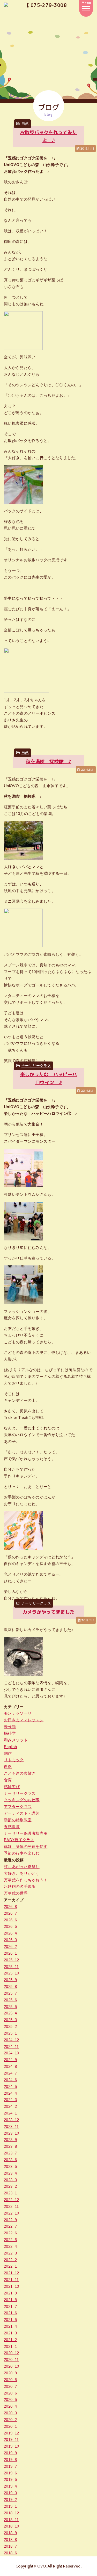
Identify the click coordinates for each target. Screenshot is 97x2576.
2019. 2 (10, 2500)
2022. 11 (11, 2206)
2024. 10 (11, 2053)
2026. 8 (10, 1907)
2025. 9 (10, 1980)
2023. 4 (10, 2173)
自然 (25, 124)
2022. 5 (10, 2240)
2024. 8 (10, 2066)
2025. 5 (10, 2007)
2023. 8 (10, 2146)
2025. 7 (10, 1993)
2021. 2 (10, 2340)
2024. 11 (11, 2047)
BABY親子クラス (19, 1840)
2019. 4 (10, 2486)
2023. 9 (10, 2140)
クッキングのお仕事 (22, 1800)
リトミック (14, 1760)
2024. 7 (10, 2073)
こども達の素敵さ (20, 1773)
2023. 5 (10, 2166)
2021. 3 (10, 2333)
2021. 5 (10, 2320)
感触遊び (12, 1787)
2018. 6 (10, 2553)
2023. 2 (10, 2186)
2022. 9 (10, 2220)
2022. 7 (10, 2226)
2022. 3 (10, 2253)
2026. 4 (10, 1933)
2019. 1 (10, 2506)
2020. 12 (11, 2353)
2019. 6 (10, 2473)
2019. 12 (11, 2433)
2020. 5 (10, 2400)
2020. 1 (10, 2426)
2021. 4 (10, 2326)
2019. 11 (11, 2439)
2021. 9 (10, 2293)
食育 (8, 1780)
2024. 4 (10, 2093)
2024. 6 (10, 2080)
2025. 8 (10, 1986)
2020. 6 (10, 2393)
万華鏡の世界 (16, 1893)
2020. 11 (11, 2360)
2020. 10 (11, 2366)
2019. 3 (10, 2493)
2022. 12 (11, 2200)
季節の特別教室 (18, 1820)
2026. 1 (10, 1953)
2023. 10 (11, 2133)
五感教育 (12, 1827)
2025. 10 (11, 1973)
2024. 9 (10, 2060)
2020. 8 (10, 2380)
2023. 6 (10, 2160)
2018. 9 (10, 2533)
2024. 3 (10, 2100)
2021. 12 (11, 2273)
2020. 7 (10, 2386)
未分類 (10, 1727)
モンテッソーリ (18, 1713)
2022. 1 (10, 2266)
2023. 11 (11, 2126)
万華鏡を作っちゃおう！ (26, 1880)
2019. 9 (10, 2453)
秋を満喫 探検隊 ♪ (48, 761)
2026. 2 (10, 1947)
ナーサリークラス (36, 1066)
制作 (8, 1753)
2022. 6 (10, 2233)
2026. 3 (10, 1940)
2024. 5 (10, 2087)
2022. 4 (10, 2246)
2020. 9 (10, 2373)
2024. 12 (11, 2040)
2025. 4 (10, 2013)
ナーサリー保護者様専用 (26, 1833)
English (10, 1747)
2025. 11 (11, 1967)
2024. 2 (10, 2106)
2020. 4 (10, 2406)
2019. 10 (11, 2446)
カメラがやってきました (48, 1612)
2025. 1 (10, 2033)
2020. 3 (10, 2413)
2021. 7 (10, 2306)
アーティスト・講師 (22, 1813)
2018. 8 (10, 2540)
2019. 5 (10, 2479)
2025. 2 (10, 2026)
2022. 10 (11, 2213)
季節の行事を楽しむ (22, 1853)
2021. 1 (10, 2346)
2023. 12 (11, 2120)
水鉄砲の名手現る (20, 1886)
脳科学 (10, 1733)
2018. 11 (11, 2520)
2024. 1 (10, 2113)
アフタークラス (18, 1807)
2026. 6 (10, 1920)
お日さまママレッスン (24, 1720)
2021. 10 (11, 2286)
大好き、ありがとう (22, 1873)
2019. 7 (10, 2466)
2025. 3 (10, 2020)
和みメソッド (16, 1740)
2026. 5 (10, 1926)
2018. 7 (10, 2546)
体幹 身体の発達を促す (26, 1846)
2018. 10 (11, 2526)
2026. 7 (10, 1913)
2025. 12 (11, 1960)
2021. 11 (11, 2280)
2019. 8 (10, 2460)
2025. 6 (10, 2000)
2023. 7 (10, 2153)
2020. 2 (10, 2420)
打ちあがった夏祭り (22, 1867)
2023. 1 (10, 2193)
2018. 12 (11, 2513)
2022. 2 (10, 2260)
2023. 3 (10, 2180)
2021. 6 (10, 2313)
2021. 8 (10, 2300)
